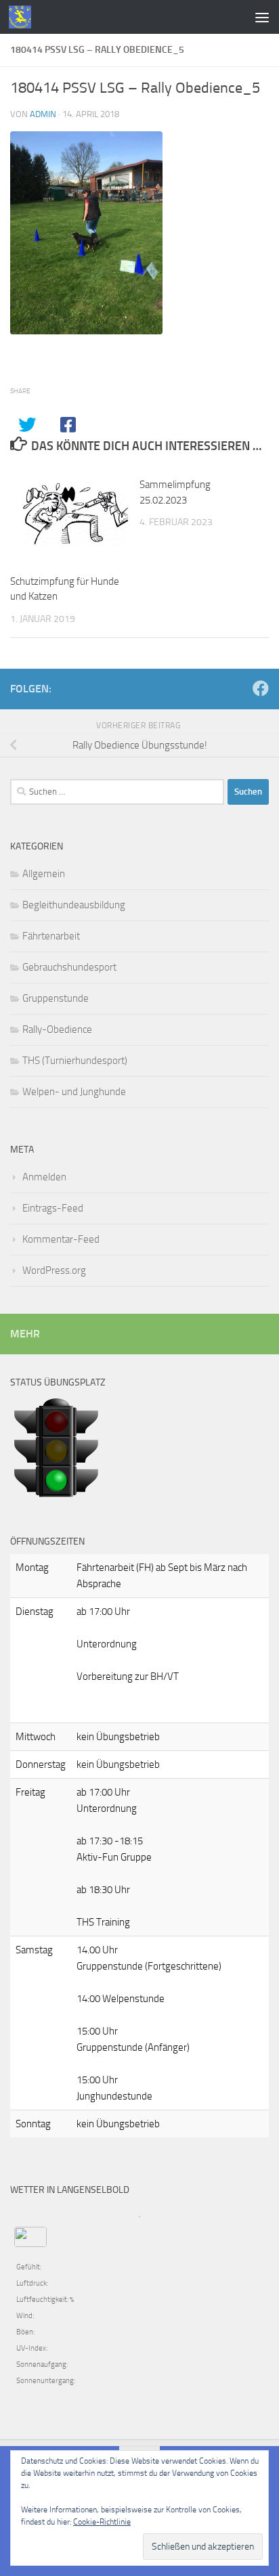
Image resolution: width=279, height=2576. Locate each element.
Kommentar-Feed (61, 1239)
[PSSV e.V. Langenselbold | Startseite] (24, 17)
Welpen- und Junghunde (74, 1092)
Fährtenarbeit (51, 936)
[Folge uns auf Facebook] (261, 688)
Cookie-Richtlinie (102, 2522)
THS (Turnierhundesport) (75, 1061)
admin (43, 114)
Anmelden (44, 1177)
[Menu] (262, 17)
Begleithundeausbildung (74, 905)
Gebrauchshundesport (69, 967)
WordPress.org (54, 1270)
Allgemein (44, 874)
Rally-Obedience (57, 1029)
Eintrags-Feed (53, 1208)
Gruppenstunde (56, 998)
